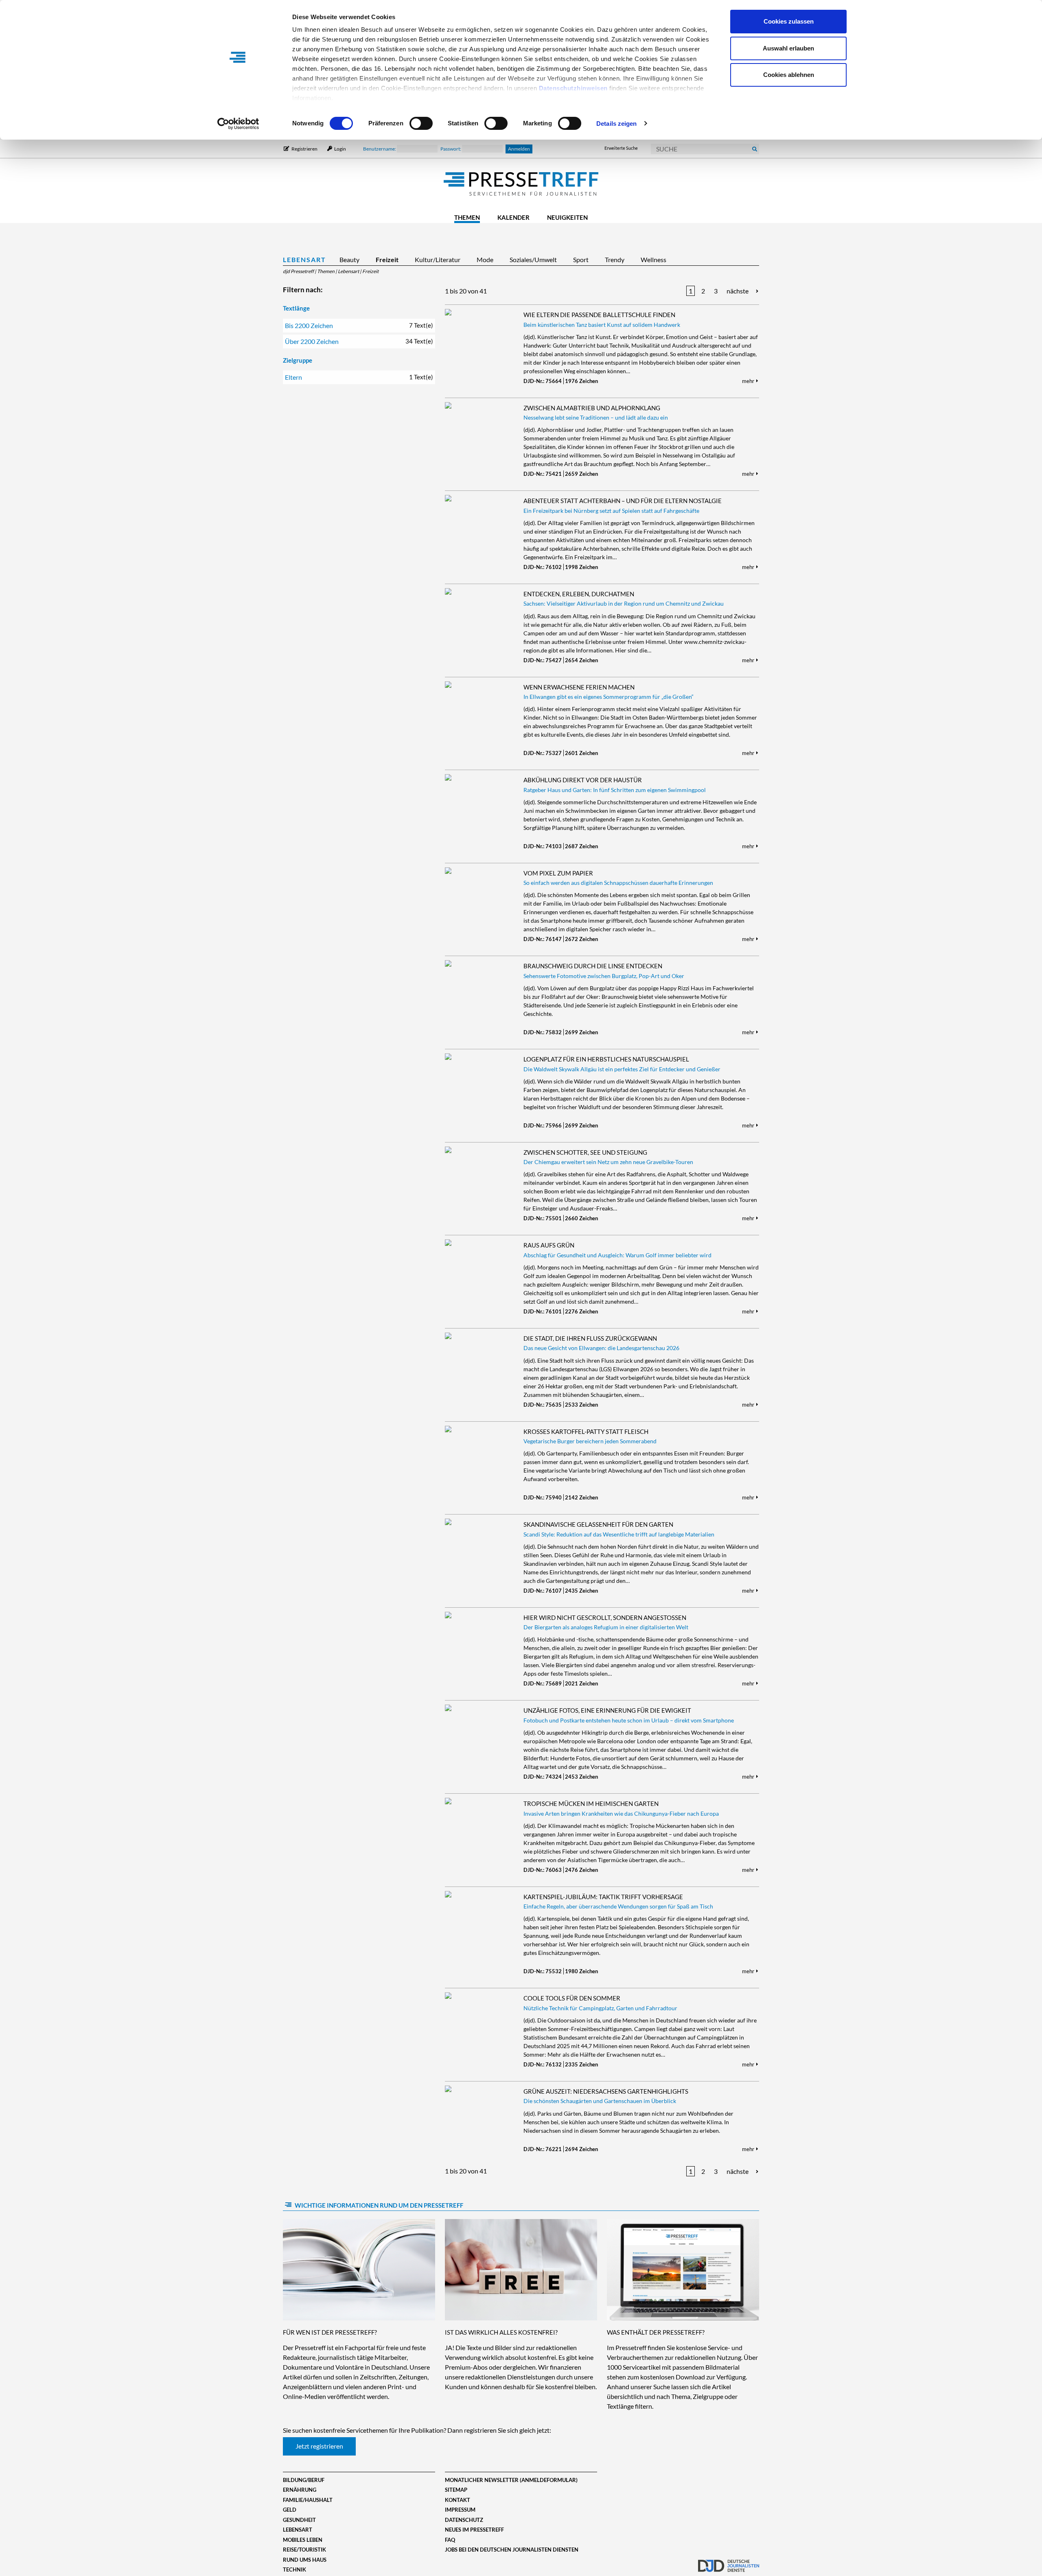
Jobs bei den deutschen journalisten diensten (512, 2550)
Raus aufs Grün (549, 1245)
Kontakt (458, 2500)
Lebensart (304, 259)
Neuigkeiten (567, 217)
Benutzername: (380, 149)
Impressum (460, 2510)
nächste (738, 291)
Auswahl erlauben (788, 48)
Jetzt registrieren (319, 2446)
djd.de (729, 2562)
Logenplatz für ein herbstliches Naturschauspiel (606, 1059)
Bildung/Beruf (304, 2480)
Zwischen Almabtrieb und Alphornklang (592, 408)
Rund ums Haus (305, 2560)
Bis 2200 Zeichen (359, 325)
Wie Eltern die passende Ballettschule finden (599, 315)
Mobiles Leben (303, 2540)
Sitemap (456, 2490)
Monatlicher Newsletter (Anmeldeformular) (511, 2480)
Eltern (359, 377)
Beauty (349, 259)
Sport (581, 259)
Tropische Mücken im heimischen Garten (591, 1803)
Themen (467, 217)
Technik (294, 2569)
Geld (290, 2510)
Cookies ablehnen (789, 75)
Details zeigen (616, 124)
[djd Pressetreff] (521, 184)
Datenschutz (464, 2520)
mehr (749, 381)
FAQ (450, 2540)
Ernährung (300, 2490)
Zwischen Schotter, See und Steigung (585, 1152)
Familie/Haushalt (308, 2500)
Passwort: (451, 149)
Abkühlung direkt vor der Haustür (583, 780)
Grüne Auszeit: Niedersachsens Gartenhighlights (606, 2091)
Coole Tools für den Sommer (572, 1998)
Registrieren (304, 149)
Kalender (513, 217)
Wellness (653, 259)
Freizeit (387, 259)
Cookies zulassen (789, 21)
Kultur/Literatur (438, 259)
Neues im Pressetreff (474, 2530)
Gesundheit (299, 2520)
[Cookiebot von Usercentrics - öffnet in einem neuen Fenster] (238, 124)
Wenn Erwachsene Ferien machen (579, 687)
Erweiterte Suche (621, 148)
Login (340, 149)
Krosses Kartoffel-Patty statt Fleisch (586, 1431)
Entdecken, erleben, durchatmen (579, 594)
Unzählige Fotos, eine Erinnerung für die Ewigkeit (607, 1710)
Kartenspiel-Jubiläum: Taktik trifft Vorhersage (603, 1897)
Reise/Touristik (304, 2550)
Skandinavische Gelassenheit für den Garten (598, 1524)
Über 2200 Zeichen (359, 341)
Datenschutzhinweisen (573, 88)
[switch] (421, 123)
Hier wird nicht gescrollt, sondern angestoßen (605, 1617)
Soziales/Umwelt (533, 259)
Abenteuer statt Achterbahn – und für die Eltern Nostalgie (623, 501)
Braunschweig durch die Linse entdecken (593, 966)
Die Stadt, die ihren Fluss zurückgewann (590, 1338)
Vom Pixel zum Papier (558, 873)
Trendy (615, 259)
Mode (485, 259)
